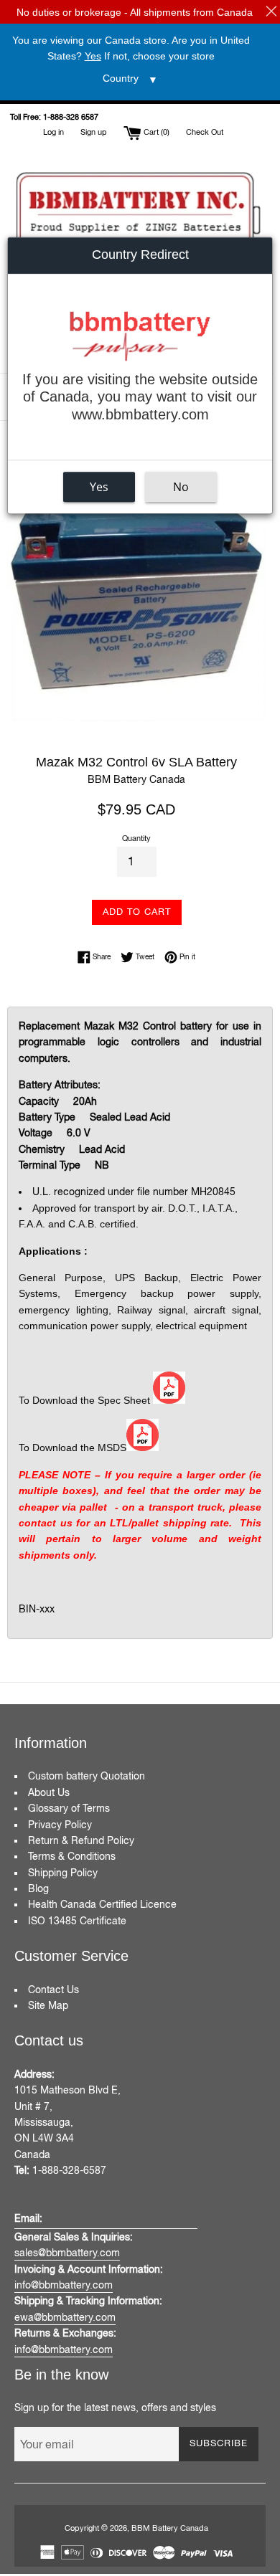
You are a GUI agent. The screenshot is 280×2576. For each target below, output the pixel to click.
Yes (99, 487)
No (181, 487)
